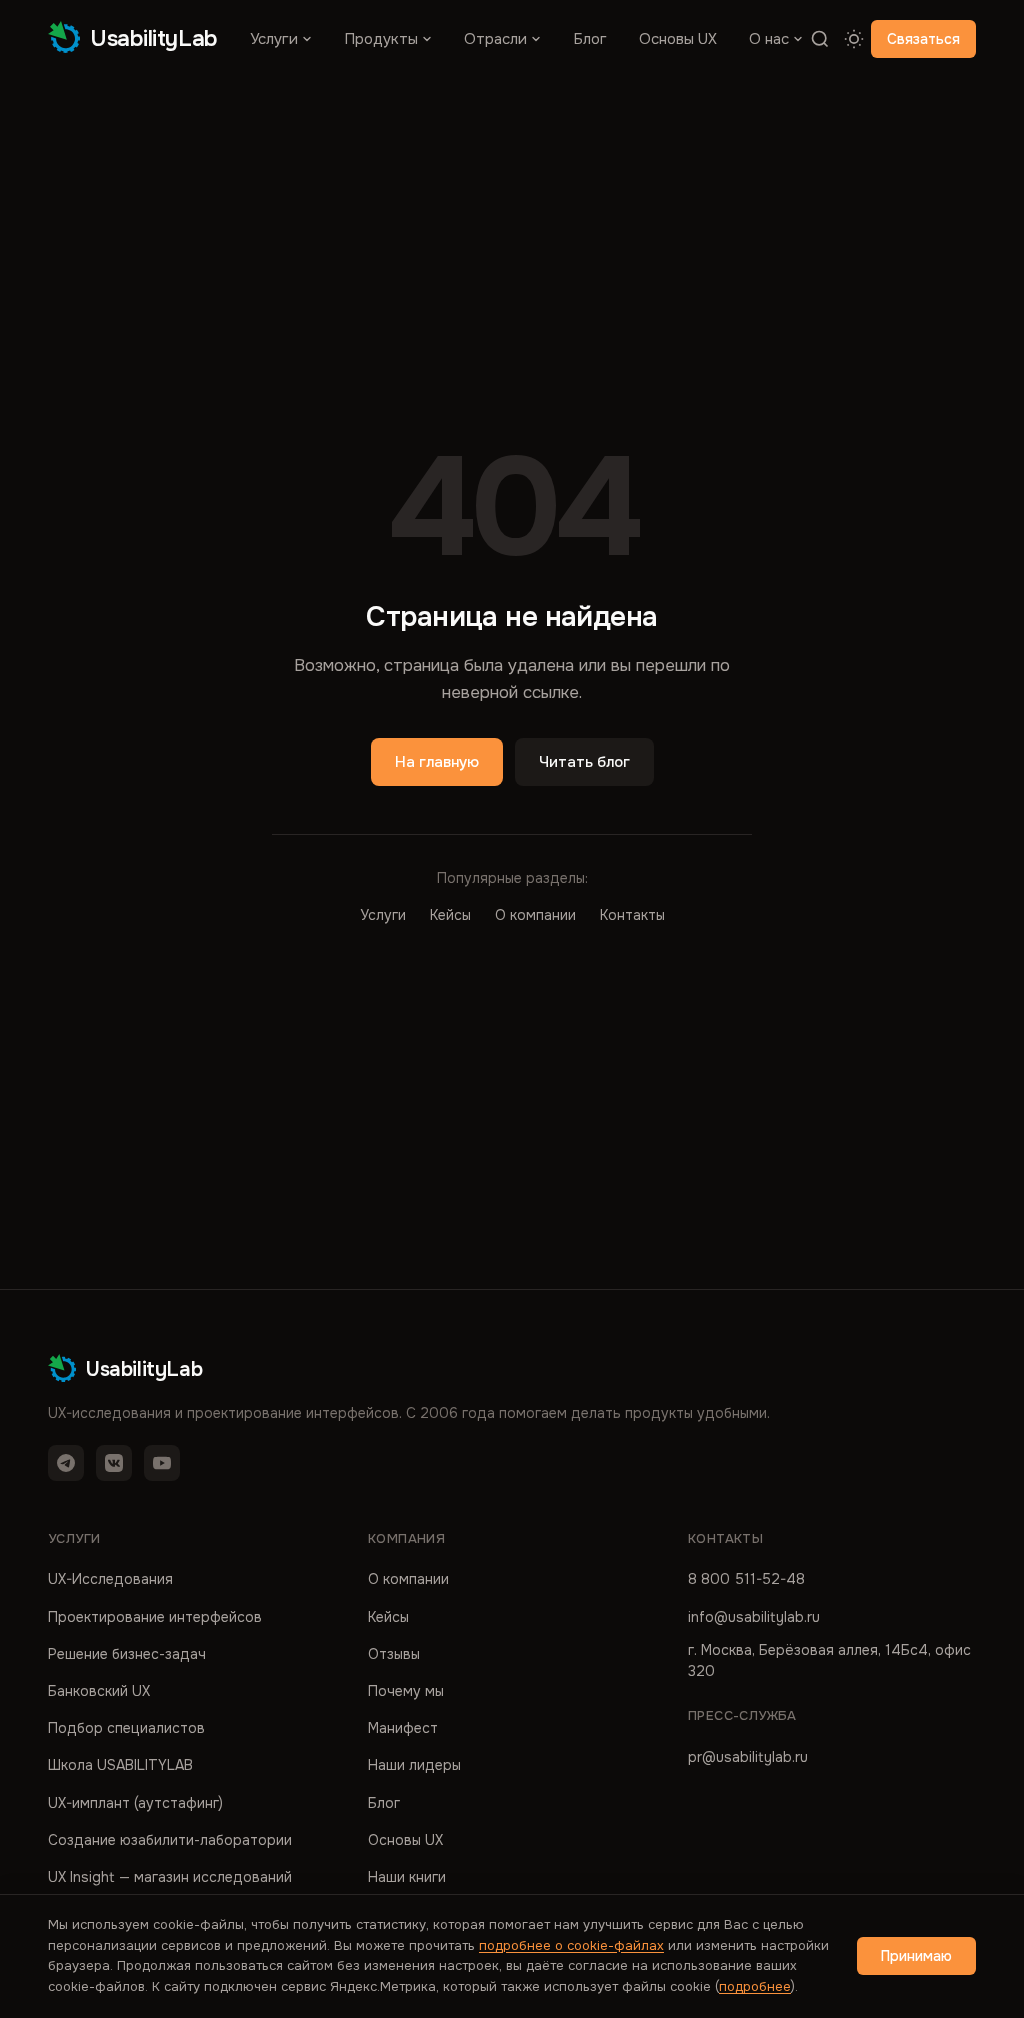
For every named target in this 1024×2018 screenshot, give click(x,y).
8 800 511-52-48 (746, 1579)
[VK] (114, 1463)
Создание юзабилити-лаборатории (170, 1840)
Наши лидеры (414, 1765)
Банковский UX (99, 1691)
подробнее (755, 1986)
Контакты (632, 915)
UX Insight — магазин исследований (170, 1877)
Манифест (403, 1728)
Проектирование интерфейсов (155, 1617)
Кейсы (450, 915)
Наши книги (407, 1877)
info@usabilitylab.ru (754, 1617)
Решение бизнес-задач (127, 1654)
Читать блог (584, 762)
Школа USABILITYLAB (120, 1765)
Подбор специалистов (126, 1728)
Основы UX (678, 39)
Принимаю (916, 1956)
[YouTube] (162, 1463)
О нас (769, 39)
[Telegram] (66, 1463)
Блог (590, 39)
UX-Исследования (110, 1579)
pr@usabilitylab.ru (748, 1757)
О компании (535, 915)
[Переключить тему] (854, 39)
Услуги (274, 39)
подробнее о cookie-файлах (571, 1945)
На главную (437, 762)
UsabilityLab (154, 39)
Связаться (923, 39)
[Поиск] (820, 39)
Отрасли (495, 39)
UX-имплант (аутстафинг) (135, 1803)
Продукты (381, 39)
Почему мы (406, 1691)
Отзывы (394, 1654)
